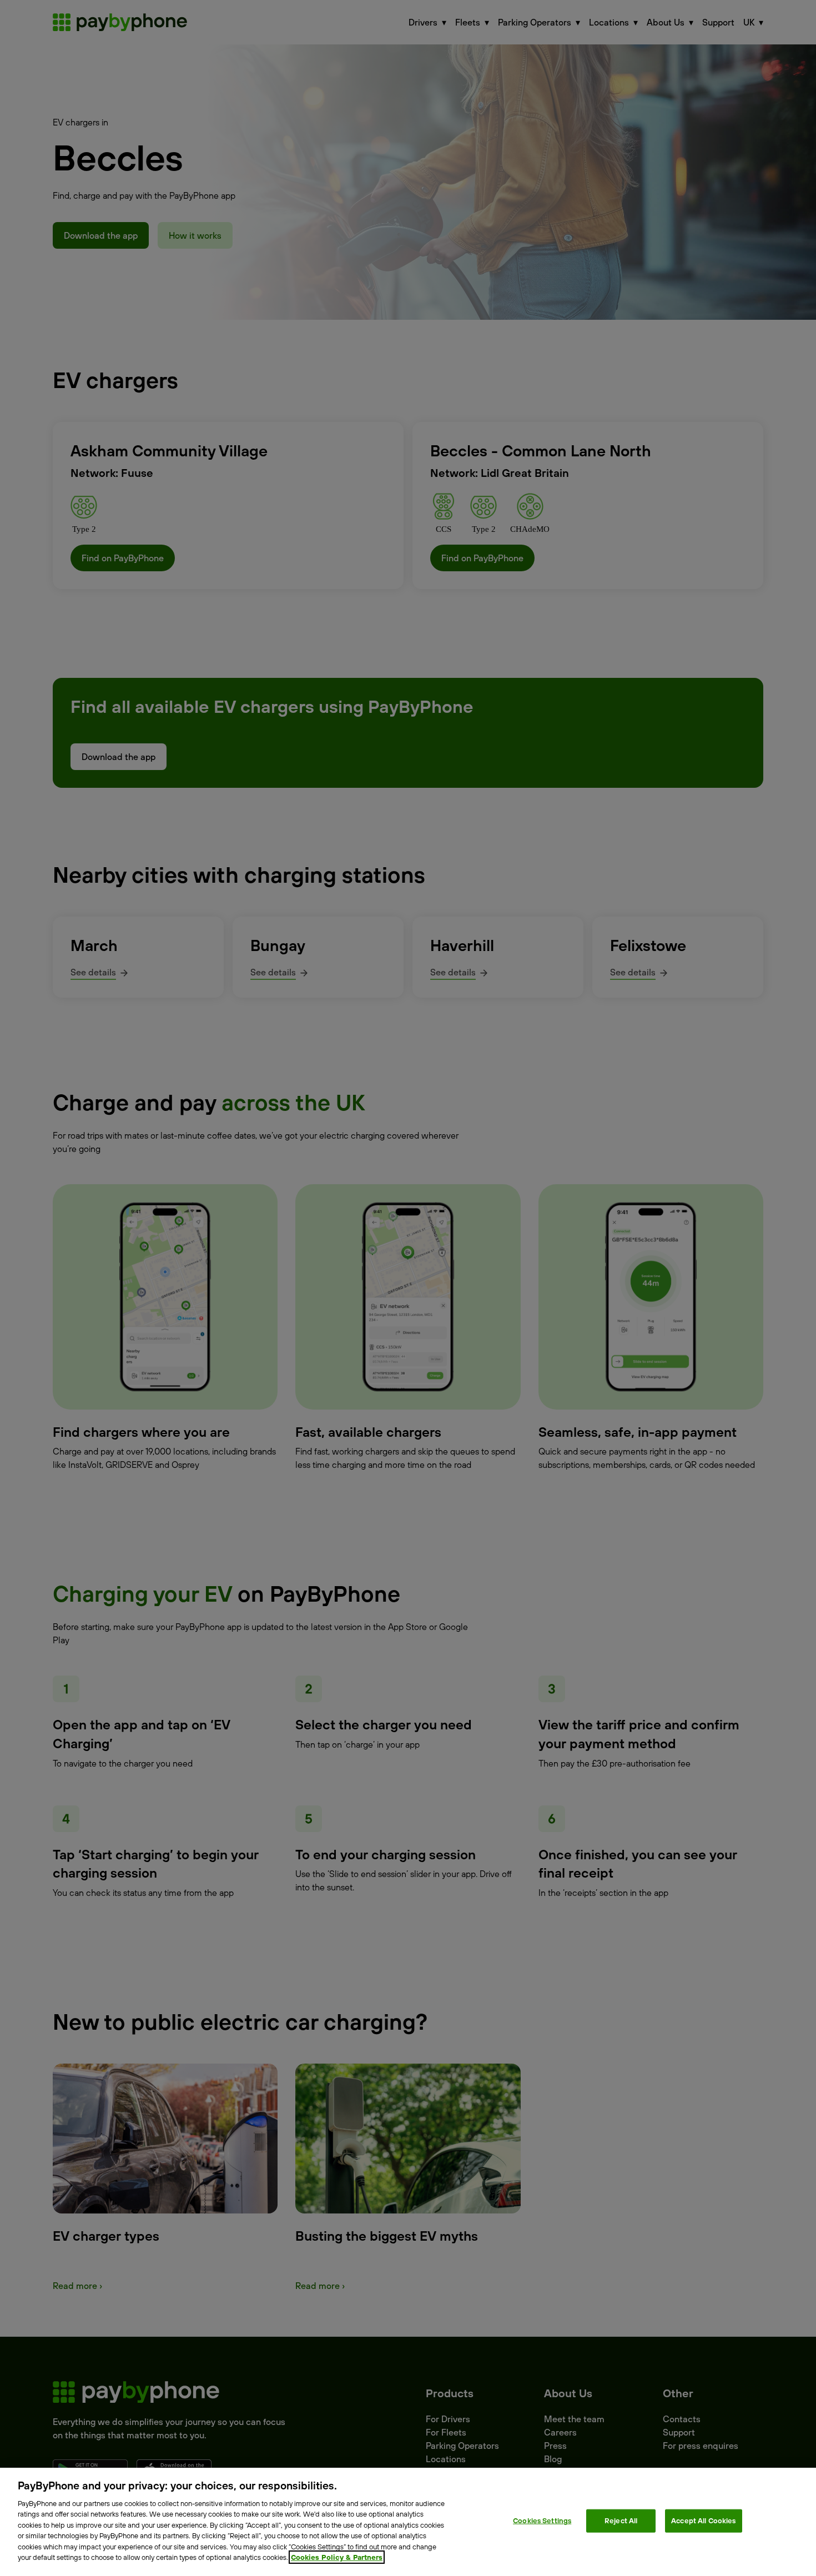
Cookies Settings (542, 2520)
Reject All (621, 2520)
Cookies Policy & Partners (337, 2557)
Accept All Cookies (703, 2520)
